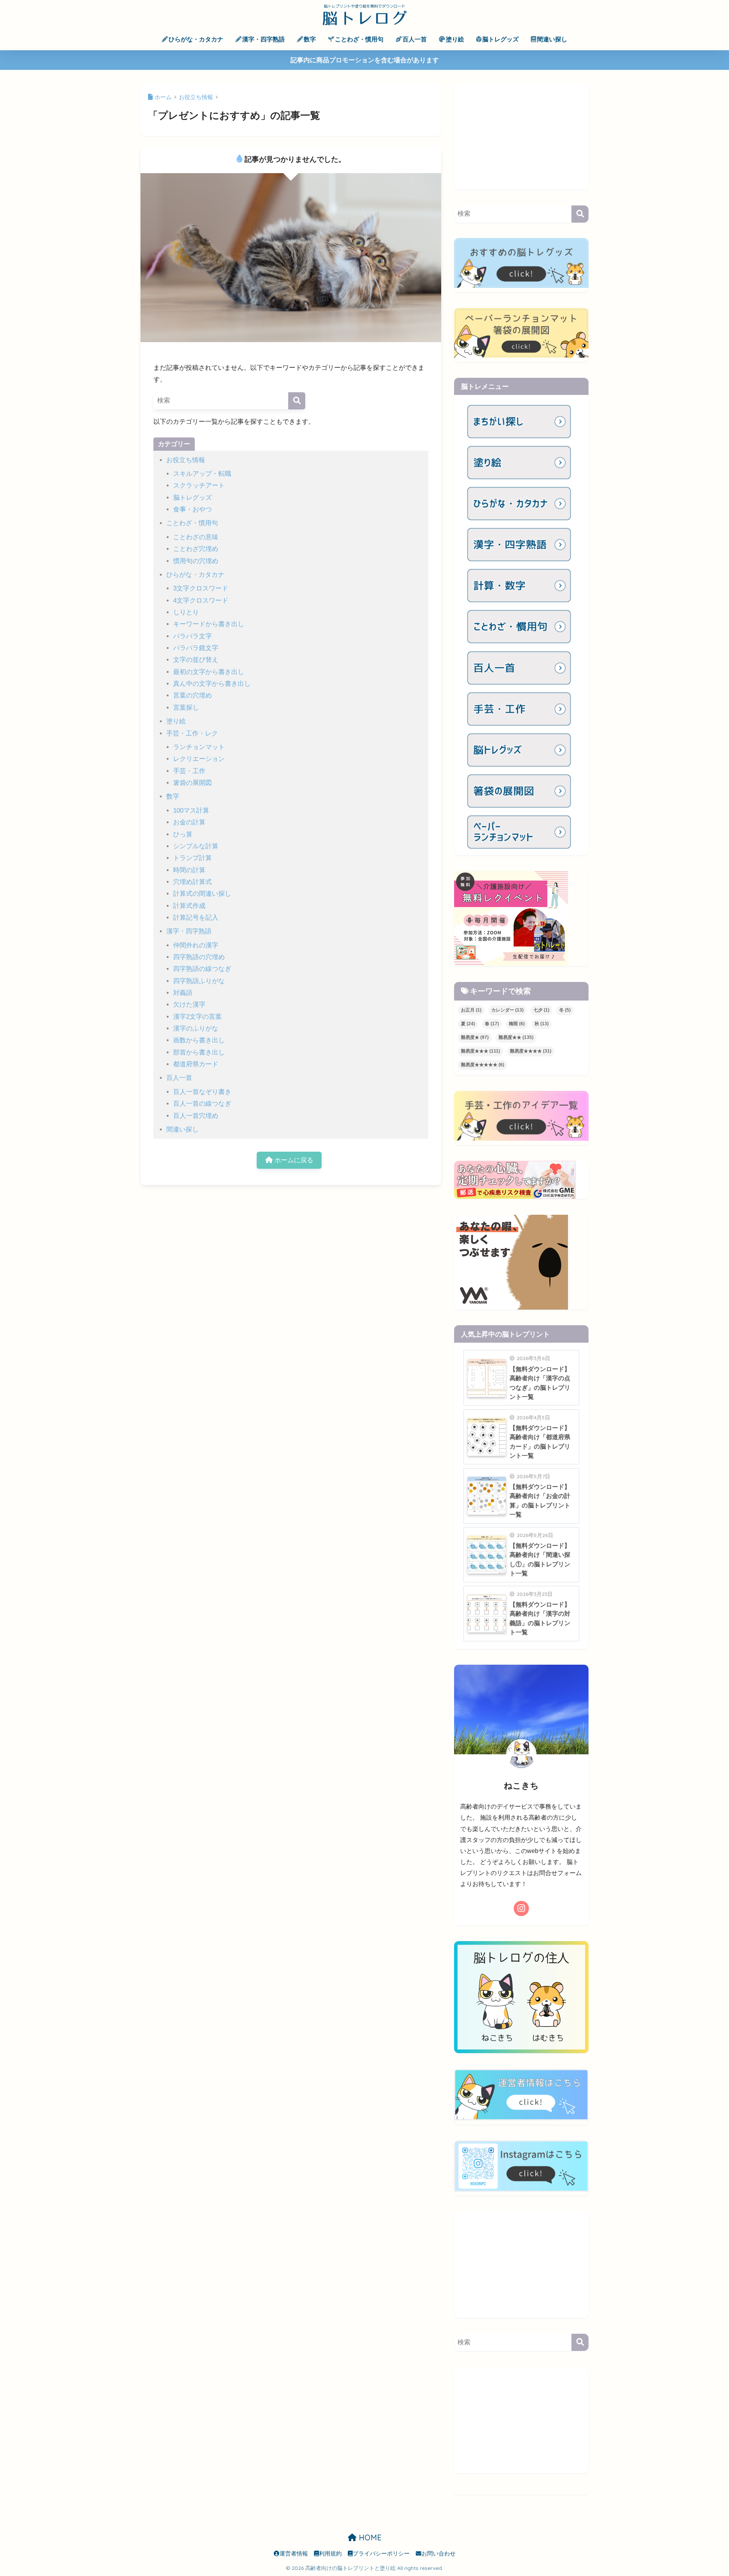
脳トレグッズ (500, 39)
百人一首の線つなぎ (202, 1104)
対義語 (183, 993)
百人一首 (415, 39)
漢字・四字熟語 (264, 39)
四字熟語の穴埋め (199, 957)
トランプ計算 (193, 858)
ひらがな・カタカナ (196, 39)
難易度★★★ (480, 1051)
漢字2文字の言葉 (197, 1017)
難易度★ (475, 1037)
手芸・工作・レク (192, 733)
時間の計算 (189, 870)
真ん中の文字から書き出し (212, 684)
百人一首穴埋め (196, 1116)
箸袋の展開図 (193, 783)
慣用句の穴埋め (196, 561)
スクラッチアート (199, 485)
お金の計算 (189, 822)
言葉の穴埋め (193, 695)
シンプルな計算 (196, 846)
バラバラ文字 (193, 636)
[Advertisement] (521, 136)
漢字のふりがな (196, 1028)
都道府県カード (196, 1064)
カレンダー (507, 1010)
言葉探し (186, 708)
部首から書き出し (199, 1052)
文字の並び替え (196, 660)
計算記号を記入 (196, 918)
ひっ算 (183, 834)
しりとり (186, 612)
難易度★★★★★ (483, 1065)
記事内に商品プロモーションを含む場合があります (365, 60)
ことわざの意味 (196, 537)
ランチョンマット (199, 747)
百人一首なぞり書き (202, 1092)
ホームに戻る (293, 1160)
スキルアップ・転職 (202, 474)
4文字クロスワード (201, 601)
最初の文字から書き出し (209, 672)
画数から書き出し (199, 1040)
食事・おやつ (193, 509)
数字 (310, 39)
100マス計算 (191, 811)
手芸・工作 (189, 771)
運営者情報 (294, 2554)
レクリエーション (199, 759)
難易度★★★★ (531, 1051)
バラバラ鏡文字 (196, 648)
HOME (369, 2537)
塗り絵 (455, 39)
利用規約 (330, 2554)
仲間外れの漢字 (196, 945)
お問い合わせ (439, 2554)
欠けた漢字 (189, 1005)
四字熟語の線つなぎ (202, 969)
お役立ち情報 (186, 460)
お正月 (471, 1010)
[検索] (297, 401)
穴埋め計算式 (193, 882)
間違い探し (552, 39)
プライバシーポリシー (381, 2554)
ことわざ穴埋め (196, 549)
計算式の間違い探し (202, 894)
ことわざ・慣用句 (359, 39)
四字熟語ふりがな (199, 981)
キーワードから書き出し (209, 624)
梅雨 (517, 1024)
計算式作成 (189, 906)
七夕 (541, 1010)
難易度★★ (516, 1037)
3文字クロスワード (201, 588)
